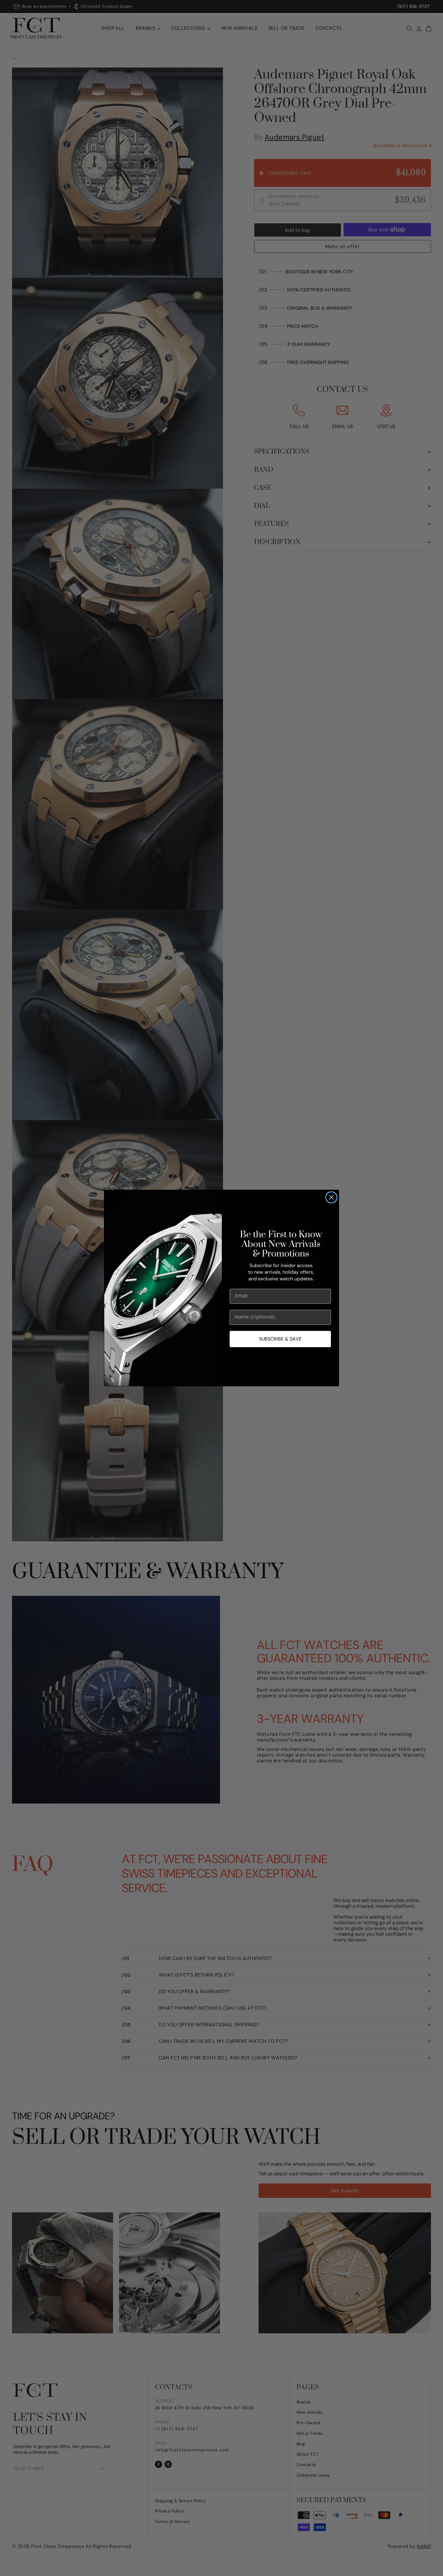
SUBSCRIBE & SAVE (280, 1339)
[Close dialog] (331, 1197)
